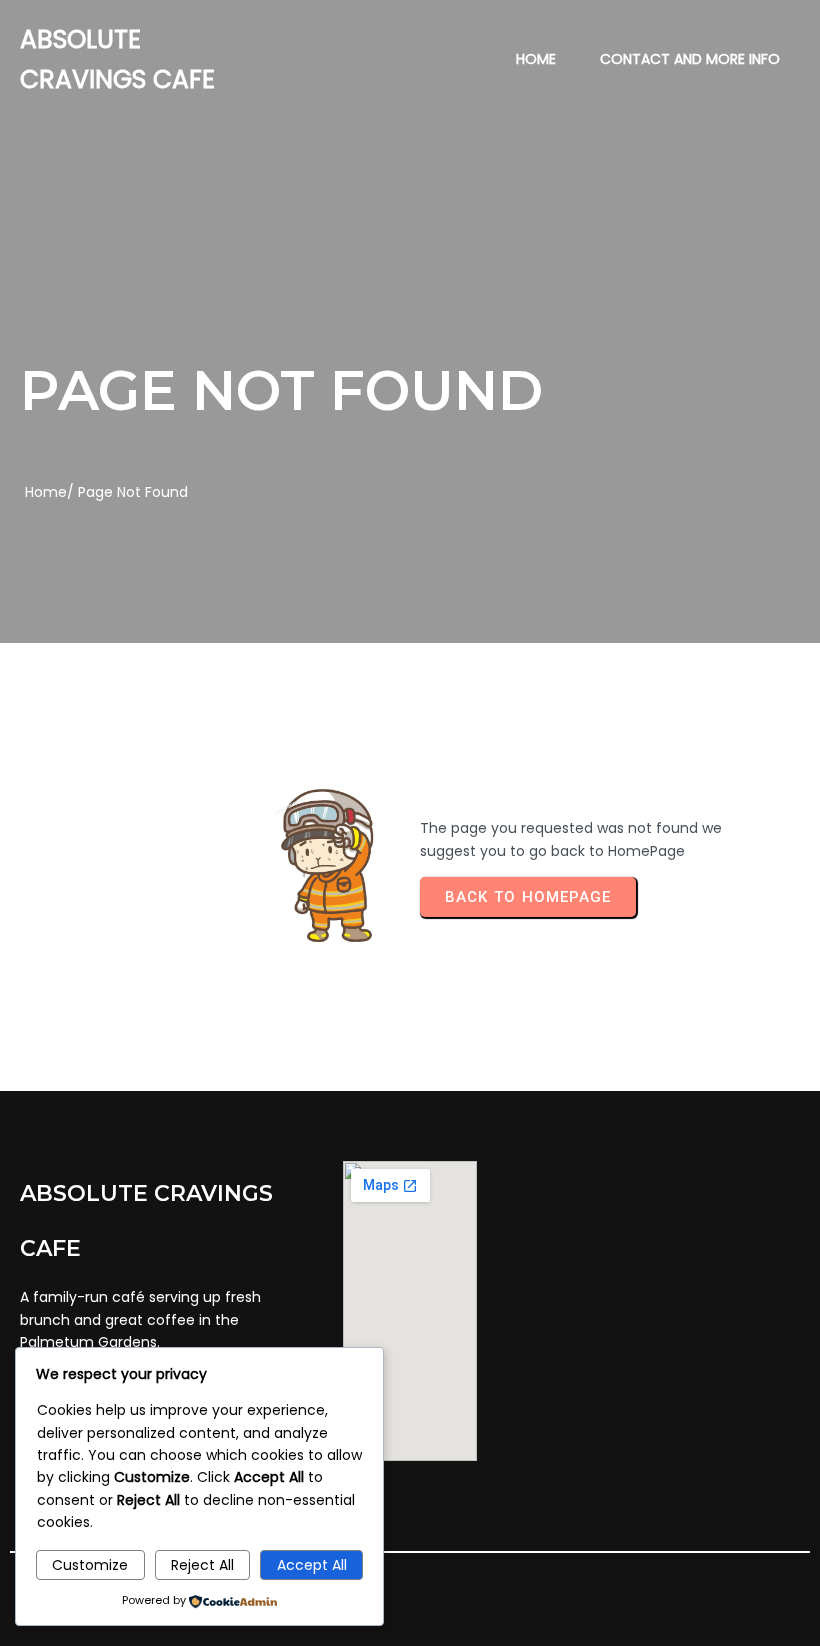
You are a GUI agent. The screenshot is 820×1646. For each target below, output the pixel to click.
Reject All (202, 1565)
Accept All (312, 1565)
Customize (90, 1565)
